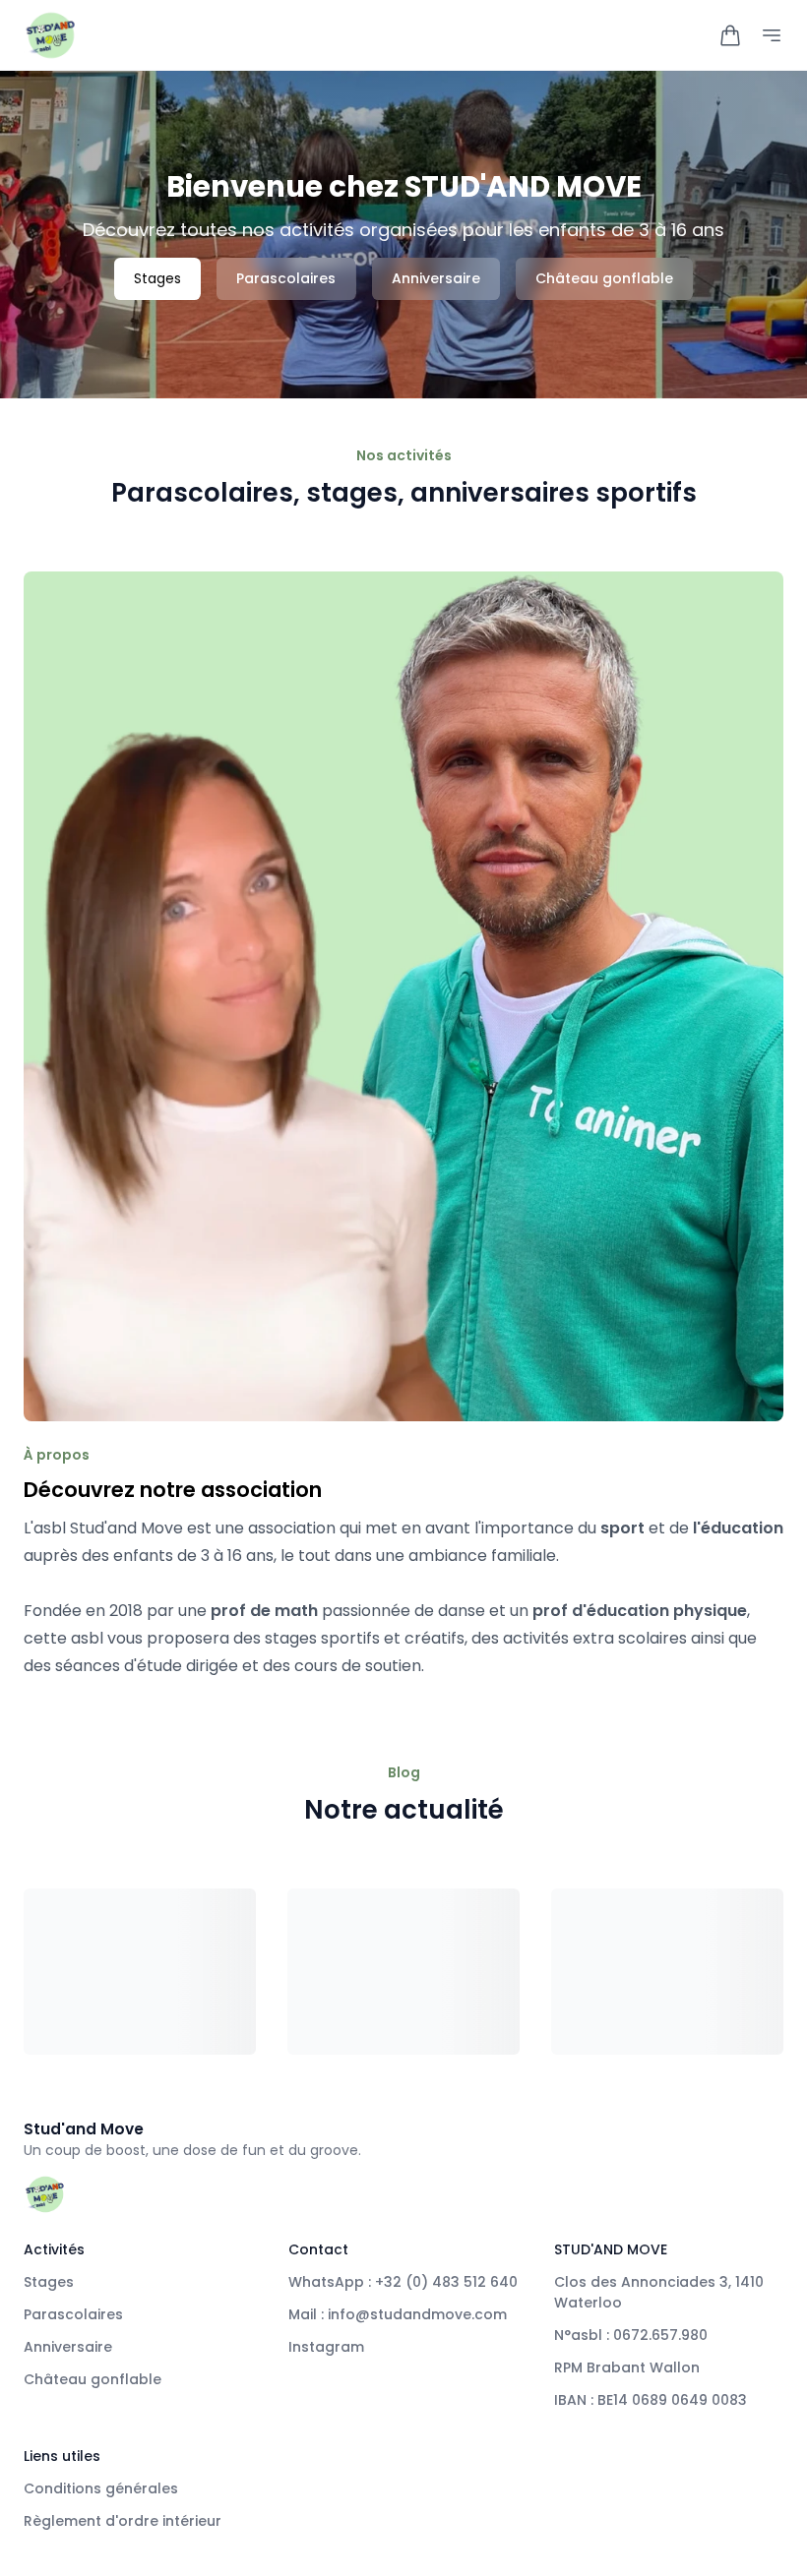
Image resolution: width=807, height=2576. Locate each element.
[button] (730, 35)
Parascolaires (286, 278)
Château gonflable (604, 278)
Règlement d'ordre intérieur (123, 2521)
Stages (157, 278)
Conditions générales (101, 2488)
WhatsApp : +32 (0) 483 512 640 (403, 2282)
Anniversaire (436, 278)
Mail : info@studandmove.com (398, 2314)
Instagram (326, 2347)
